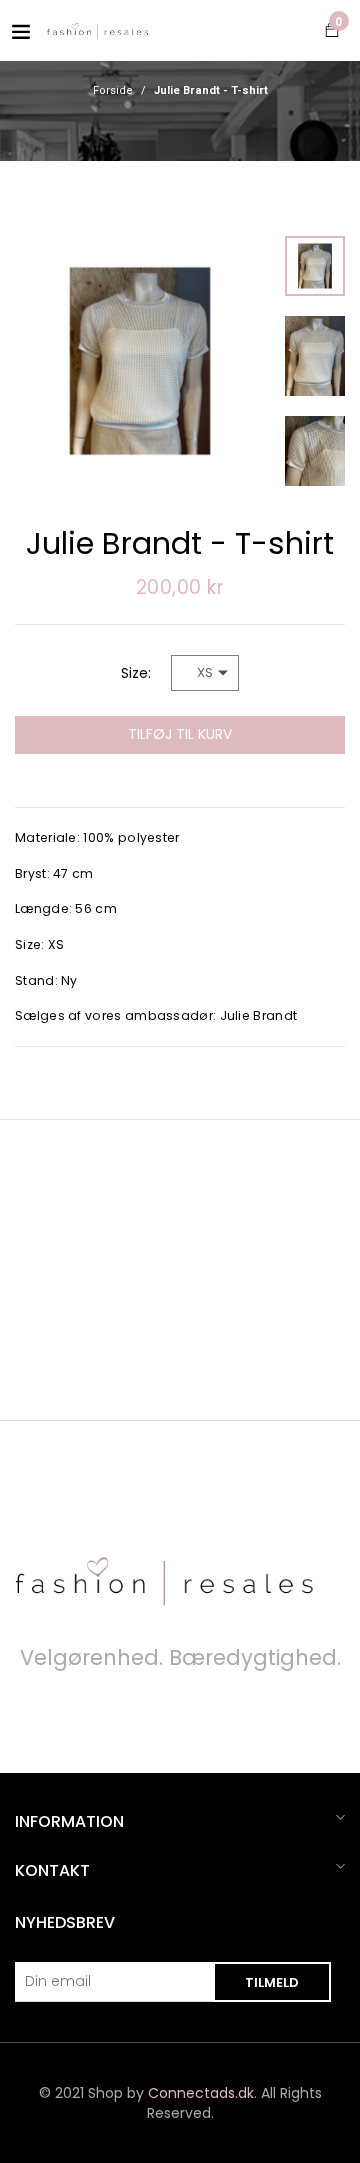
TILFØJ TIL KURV (180, 734)
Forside (113, 91)
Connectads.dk (201, 2093)
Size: (136, 673)
